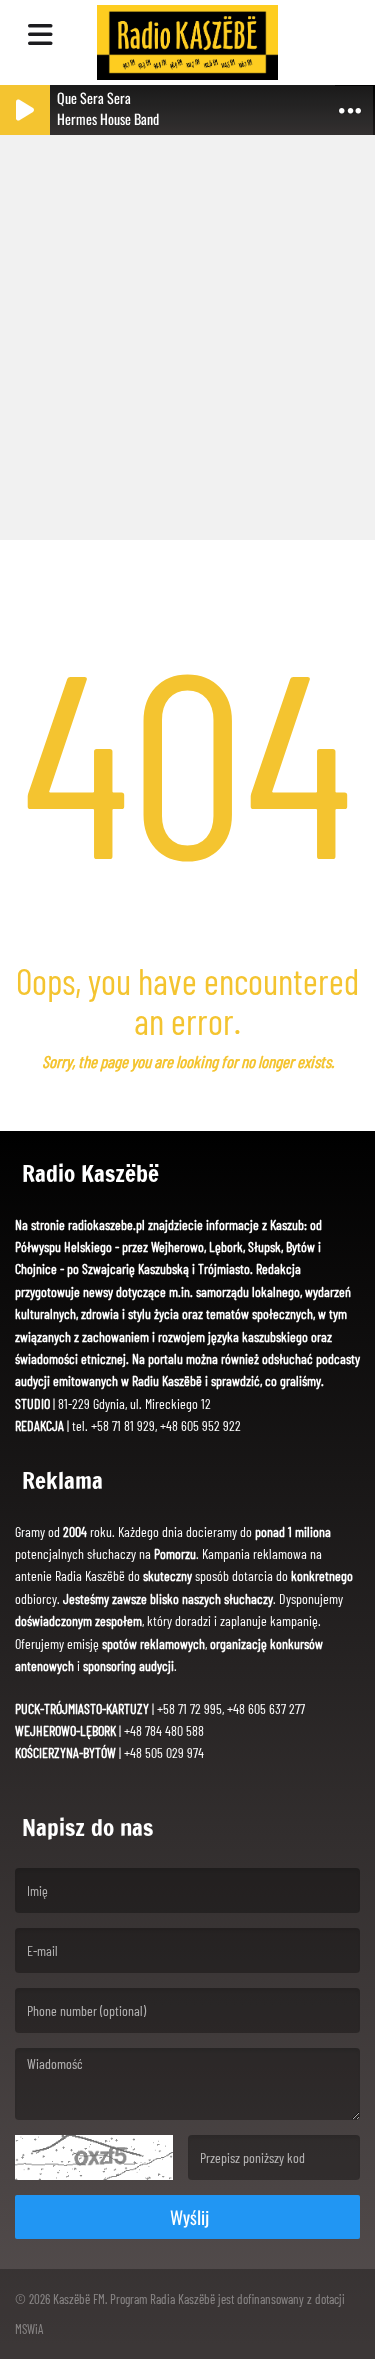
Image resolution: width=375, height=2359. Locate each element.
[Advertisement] (187, 327)
